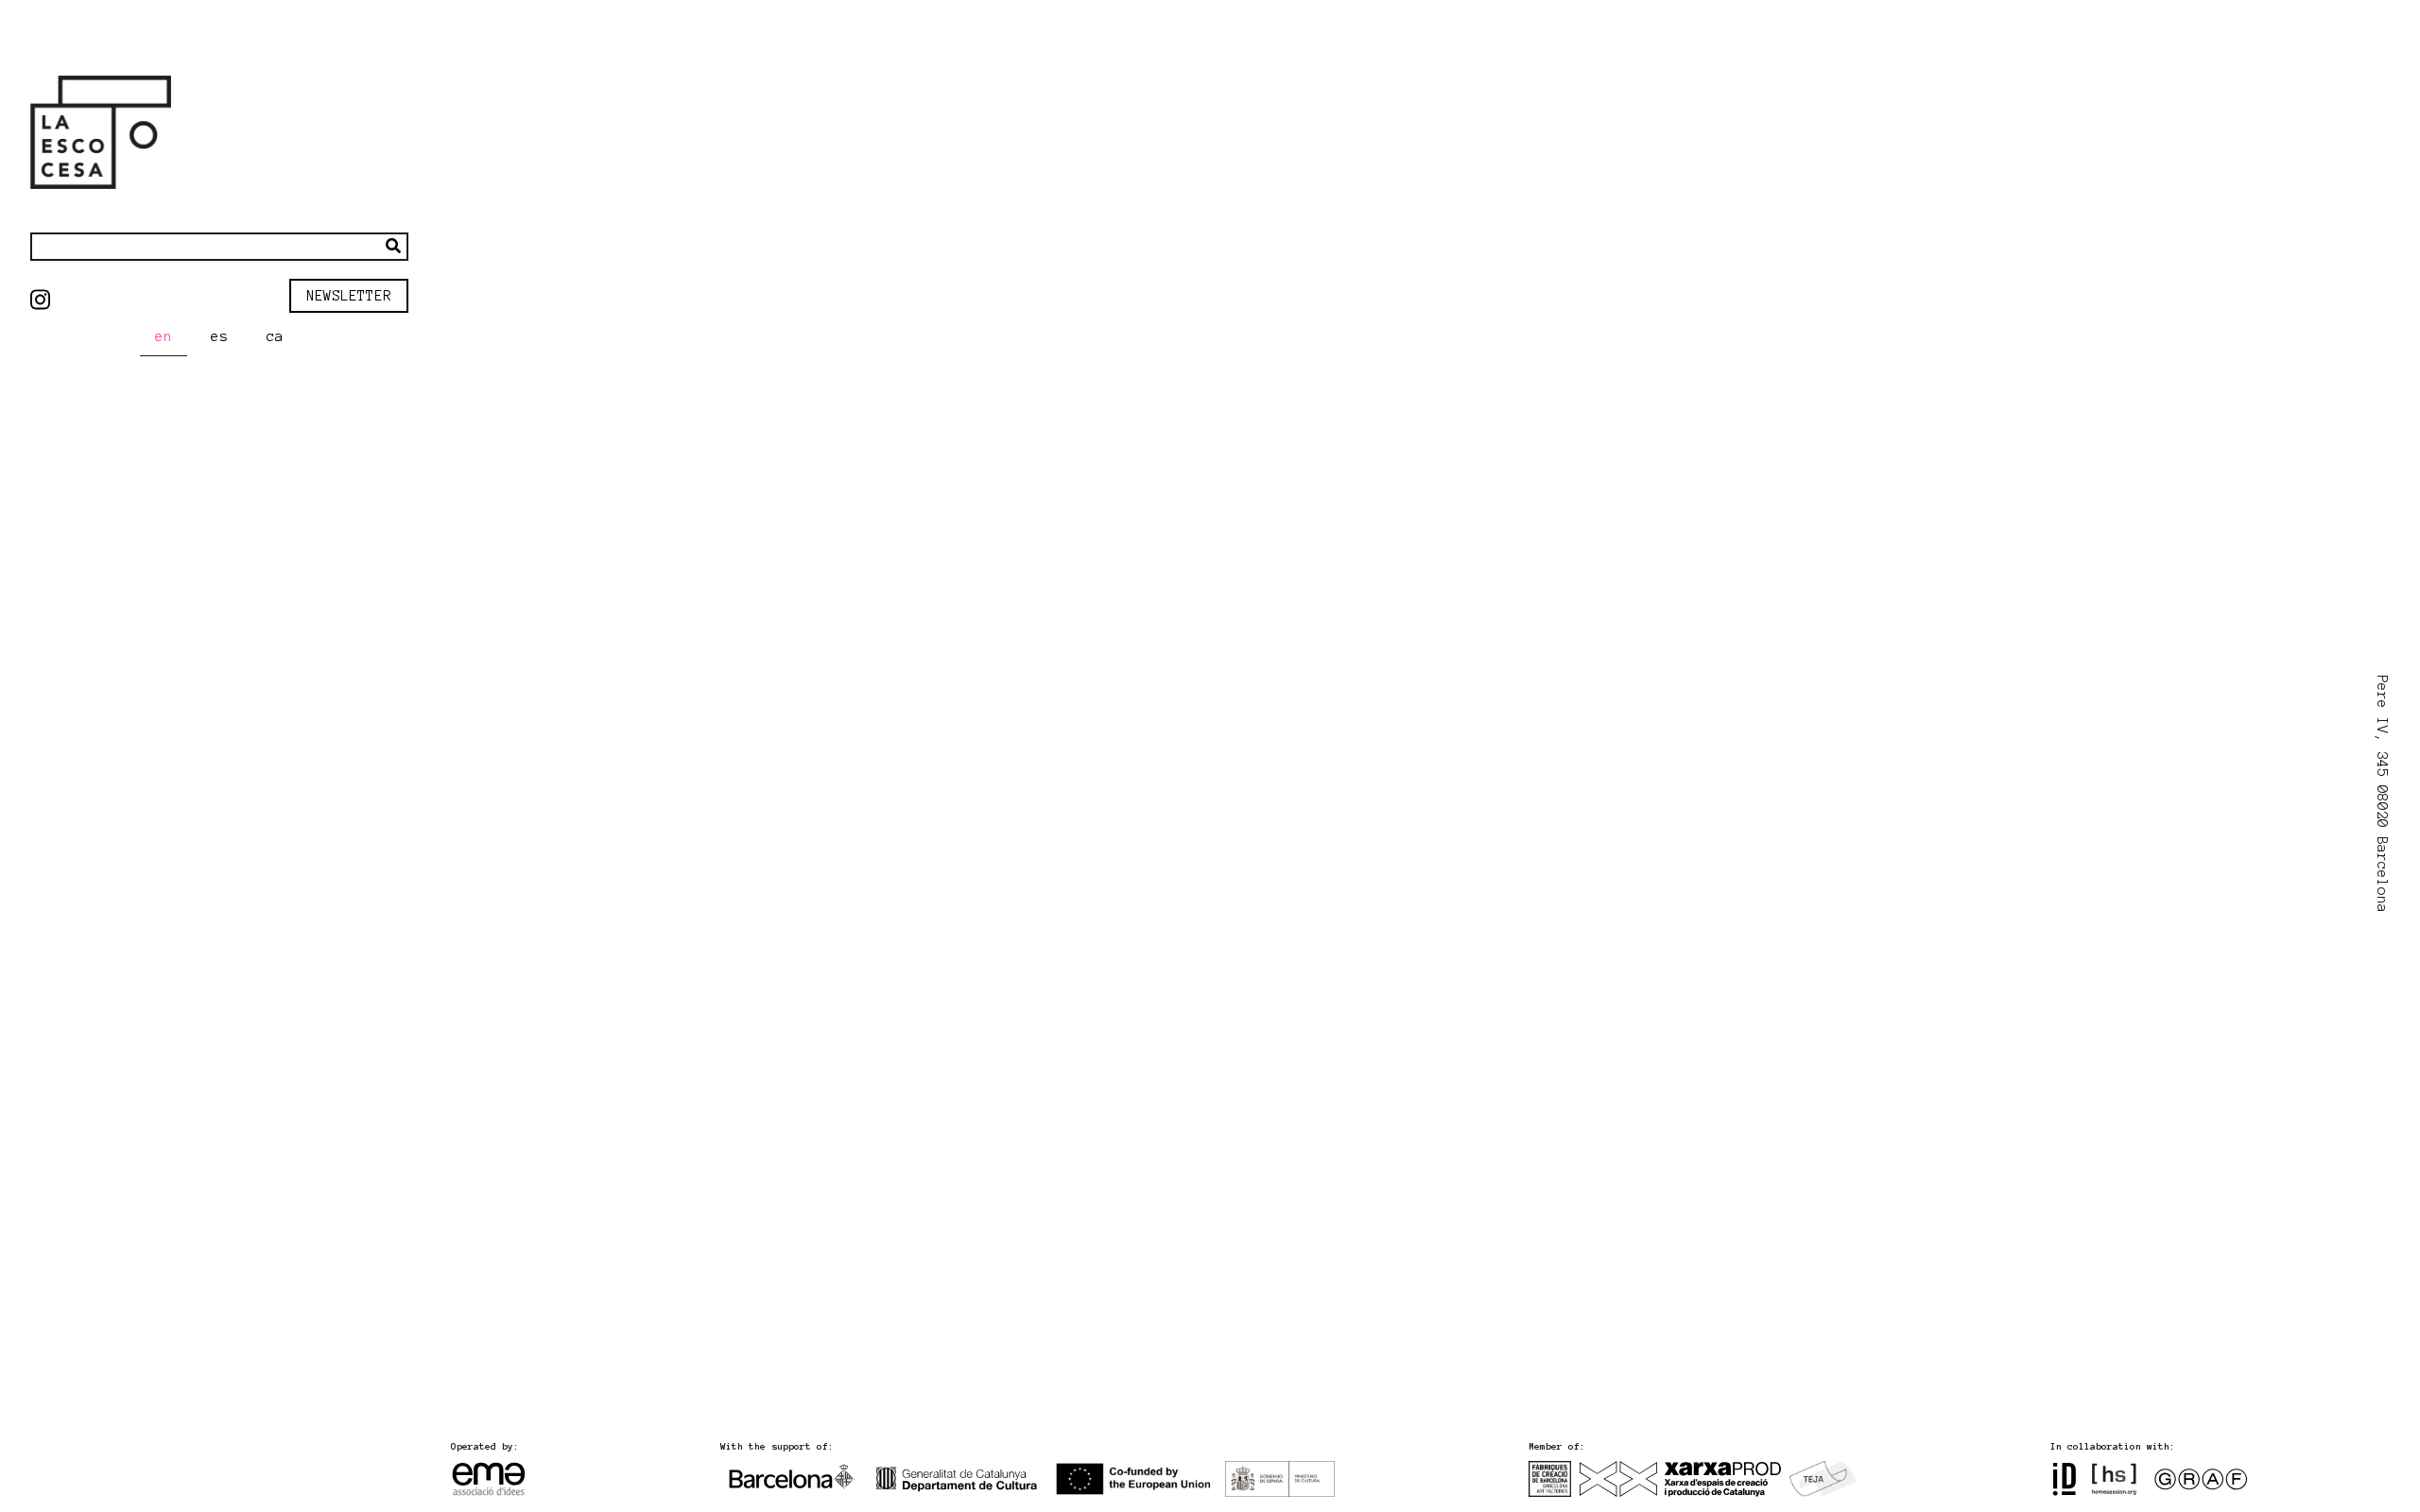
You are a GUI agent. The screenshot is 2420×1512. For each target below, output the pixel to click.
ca (275, 336)
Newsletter (349, 296)
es (219, 336)
